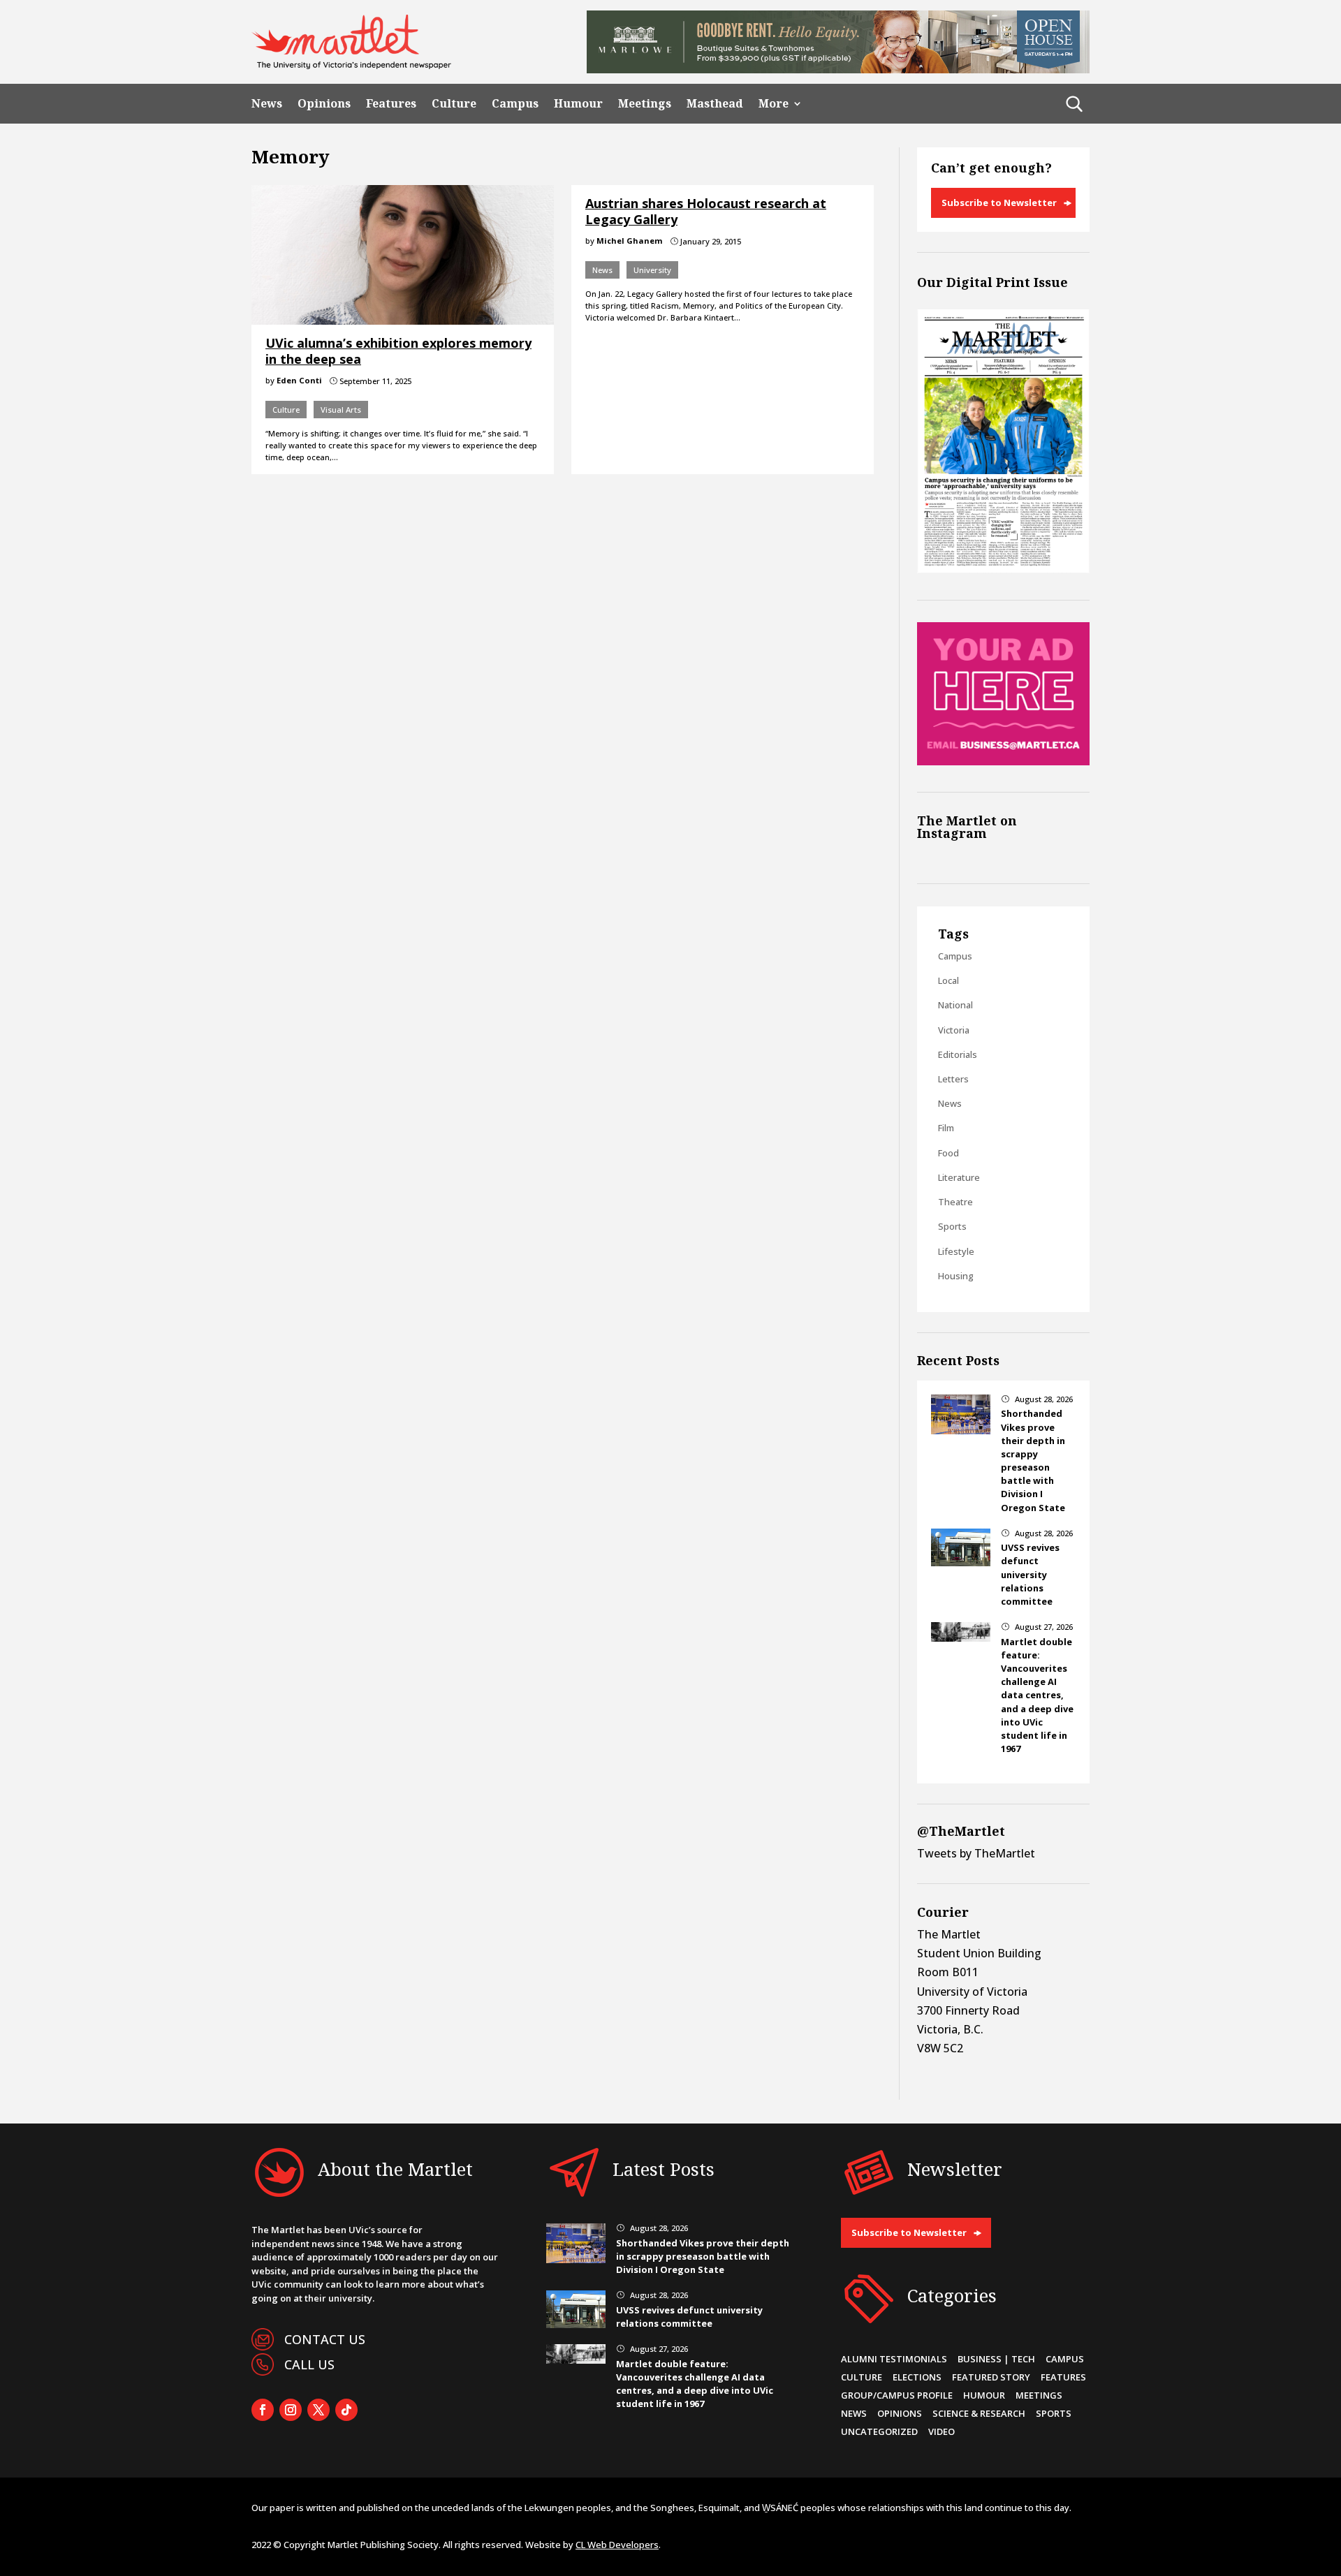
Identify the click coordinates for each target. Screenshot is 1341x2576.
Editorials (958, 1054)
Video (941, 2431)
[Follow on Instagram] (291, 2410)
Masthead (715, 104)
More (774, 104)
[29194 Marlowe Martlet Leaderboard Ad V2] (838, 69)
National (955, 1005)
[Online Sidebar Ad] (1003, 761)
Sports (952, 1226)
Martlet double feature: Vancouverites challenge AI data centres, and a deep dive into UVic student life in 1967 (1037, 1695)
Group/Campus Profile (897, 2395)
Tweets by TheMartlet (976, 1853)
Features (391, 104)
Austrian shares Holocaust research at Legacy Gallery (706, 211)
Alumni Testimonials (894, 2359)
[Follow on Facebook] (263, 2410)
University (652, 270)
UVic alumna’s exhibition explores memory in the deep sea (398, 351)
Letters (953, 1079)
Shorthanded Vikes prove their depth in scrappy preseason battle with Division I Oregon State (1033, 1460)
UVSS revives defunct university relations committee (1030, 1574)
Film (946, 1128)
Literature (959, 1177)
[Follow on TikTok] (346, 2410)
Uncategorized (879, 2431)
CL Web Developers (617, 2545)
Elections (917, 2377)
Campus (515, 104)
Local (948, 980)
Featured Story (991, 2377)
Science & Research (979, 2413)
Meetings (645, 104)
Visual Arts (341, 410)
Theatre (955, 1202)
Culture (454, 104)
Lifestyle (956, 1251)
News (267, 104)
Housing (956, 1276)
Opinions (324, 104)
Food (948, 1153)
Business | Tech (996, 2359)
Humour (578, 104)
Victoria (954, 1030)
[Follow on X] (318, 2410)
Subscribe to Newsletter (999, 203)
